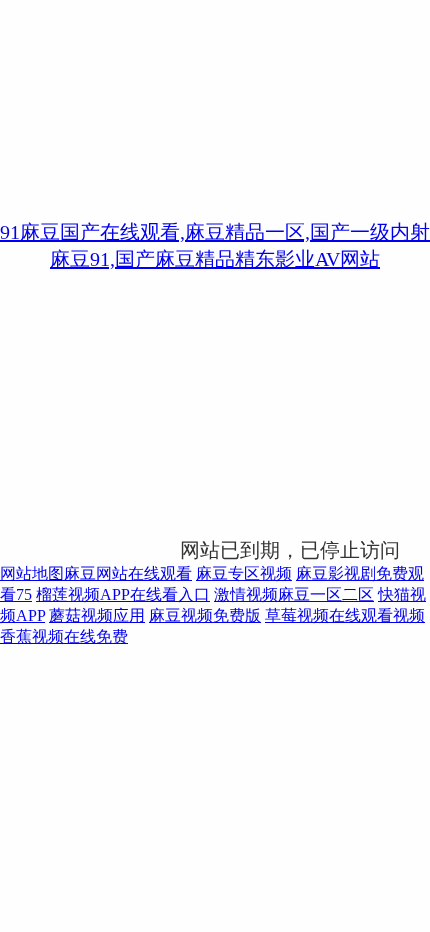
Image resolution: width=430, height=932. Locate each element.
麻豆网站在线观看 (128, 573)
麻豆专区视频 (244, 573)
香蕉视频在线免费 (64, 636)
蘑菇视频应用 (97, 615)
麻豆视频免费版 (205, 615)
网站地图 (32, 573)
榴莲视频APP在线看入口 (123, 594)
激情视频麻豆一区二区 (294, 594)
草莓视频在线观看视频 (345, 615)
